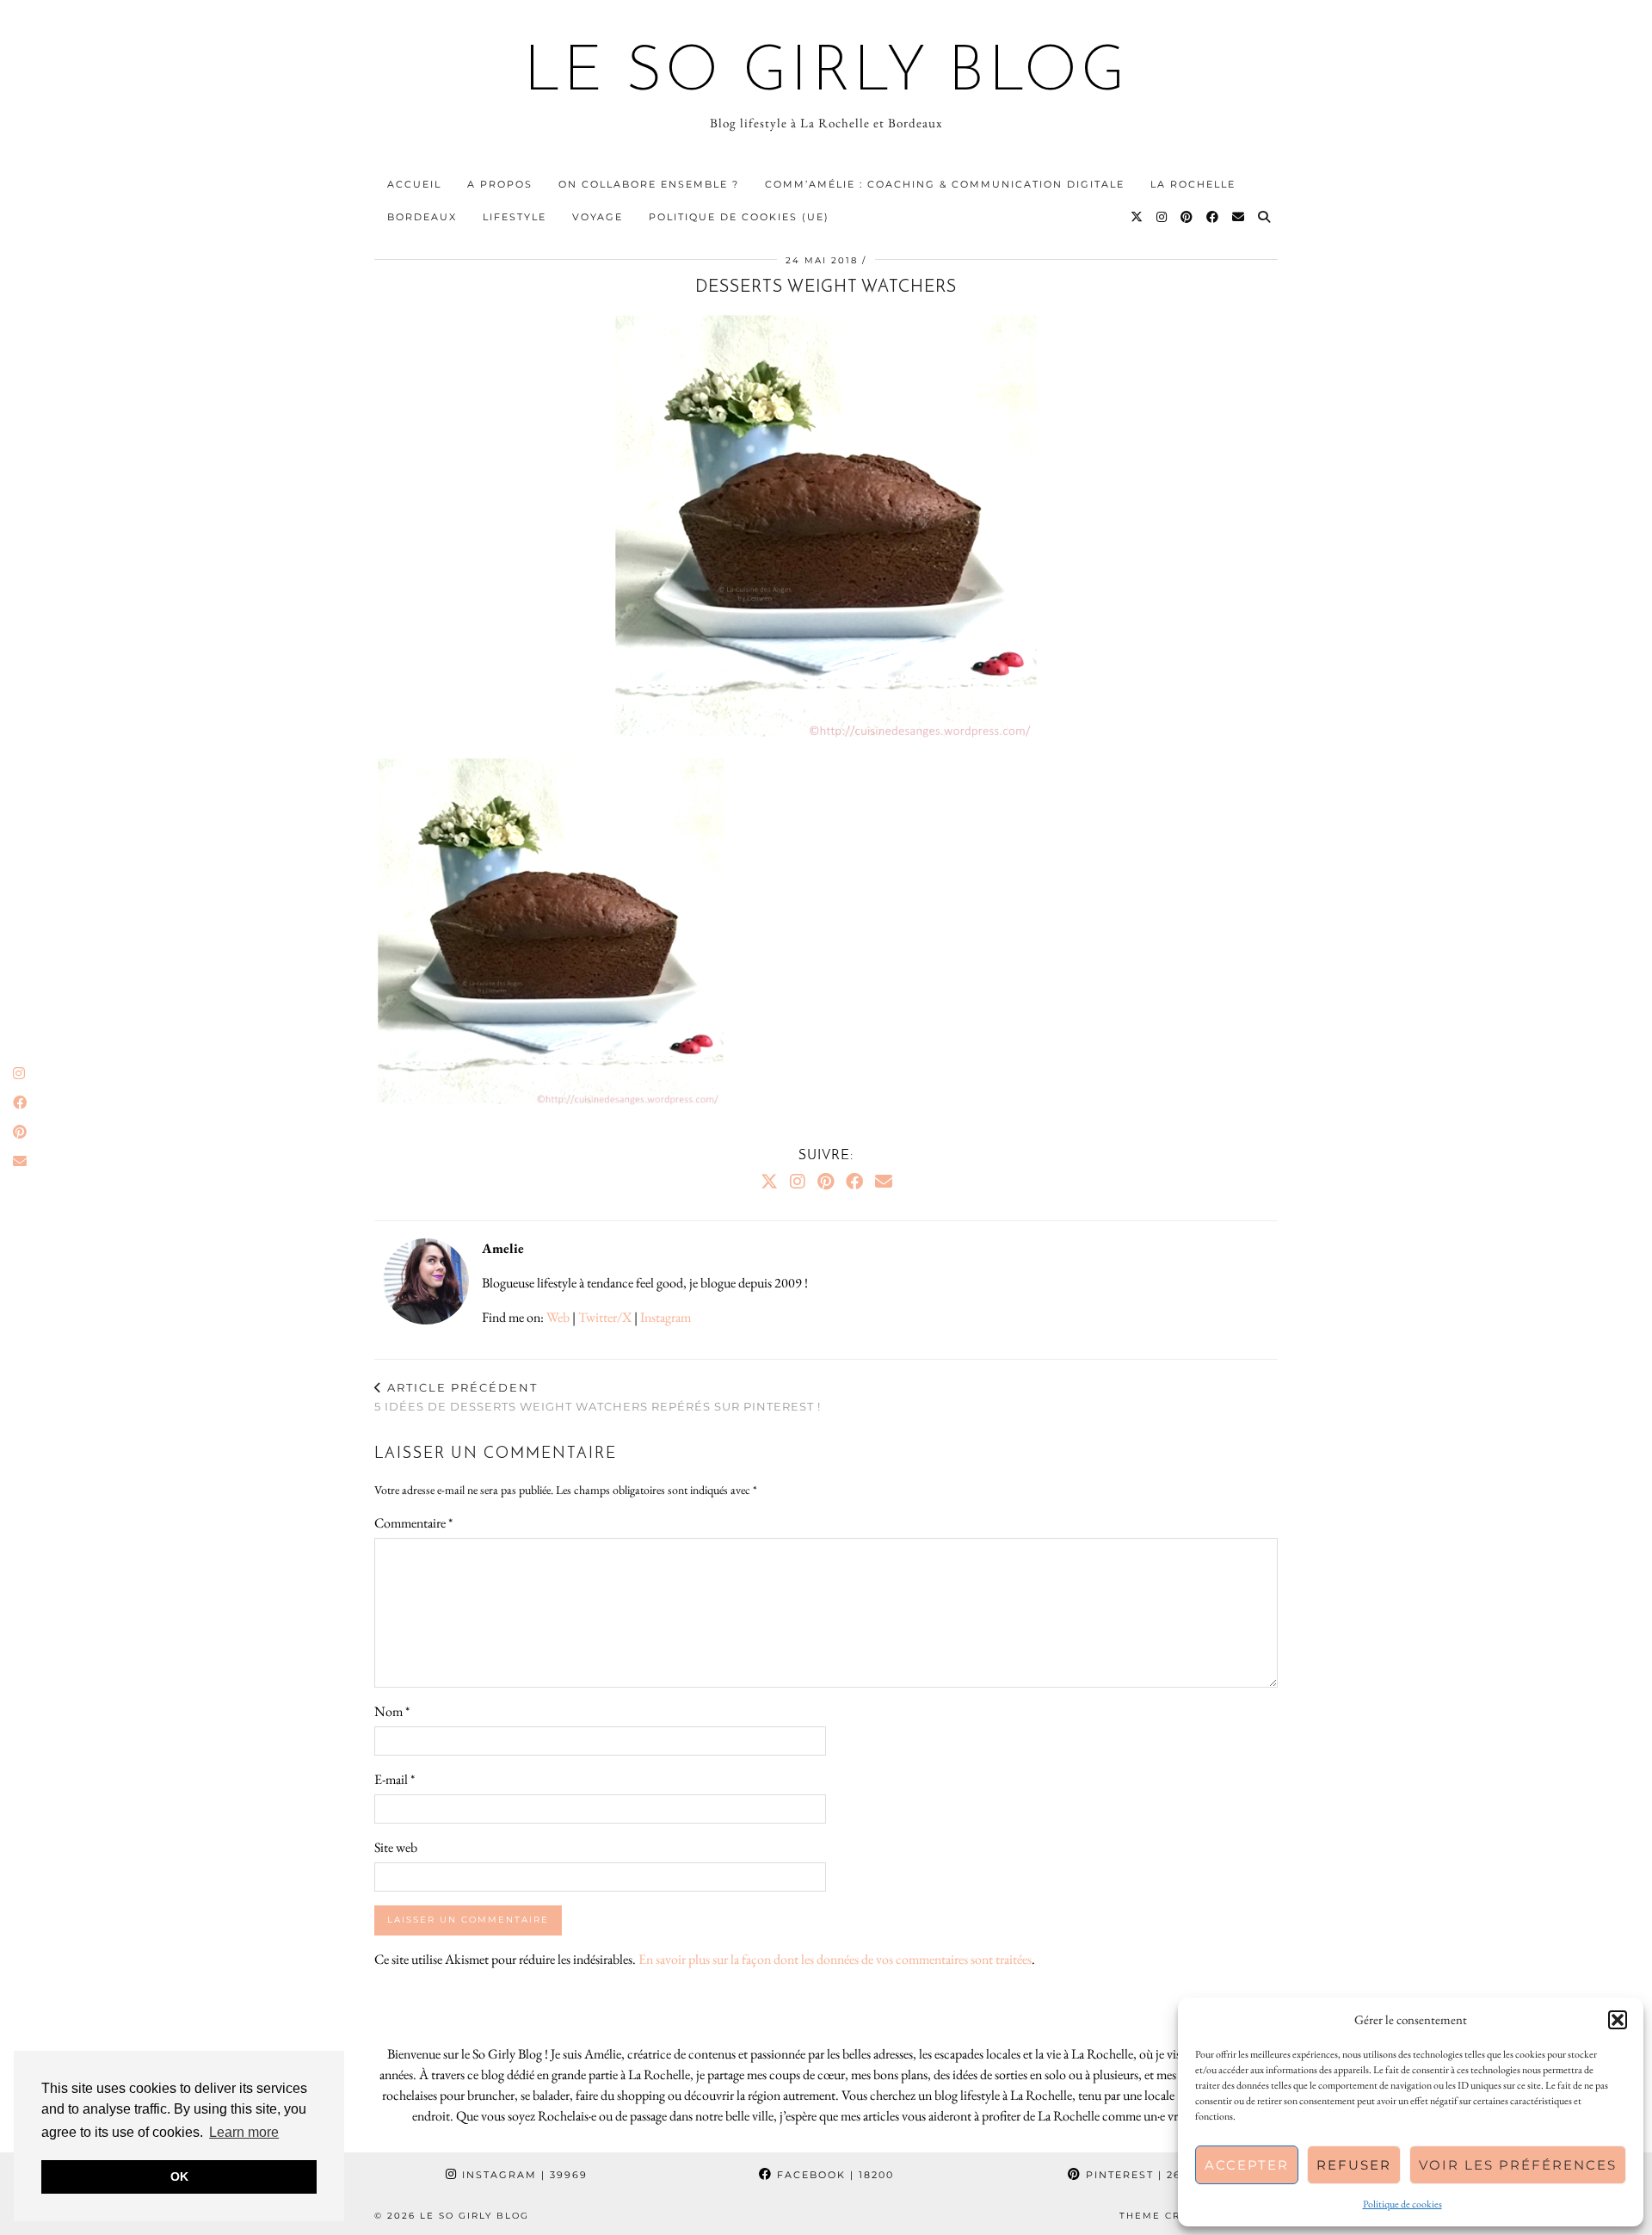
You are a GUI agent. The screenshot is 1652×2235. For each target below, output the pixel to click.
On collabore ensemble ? (649, 184)
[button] (1618, 2020)
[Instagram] (1162, 217)
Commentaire (413, 1523)
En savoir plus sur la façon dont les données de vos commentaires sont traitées (835, 1959)
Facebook (833, 2175)
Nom (392, 1711)
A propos (500, 184)
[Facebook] (1213, 217)
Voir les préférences (1518, 2165)
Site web (396, 1847)
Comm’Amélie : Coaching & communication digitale (945, 184)
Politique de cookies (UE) (739, 217)
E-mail (395, 1779)
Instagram (666, 1317)
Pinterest (1143, 2175)
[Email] (1239, 217)
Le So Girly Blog (826, 74)
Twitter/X (605, 1317)
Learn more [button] (244, 2132)
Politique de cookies (1402, 2204)
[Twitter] (1137, 217)
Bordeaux (422, 217)
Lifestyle (515, 217)
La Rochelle (1193, 184)
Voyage (598, 217)
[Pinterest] (1187, 217)
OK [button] (179, 2176)
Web (558, 1317)
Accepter (1247, 2165)
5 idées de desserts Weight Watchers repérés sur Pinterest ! (598, 1397)
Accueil (414, 184)
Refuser (1354, 2165)
